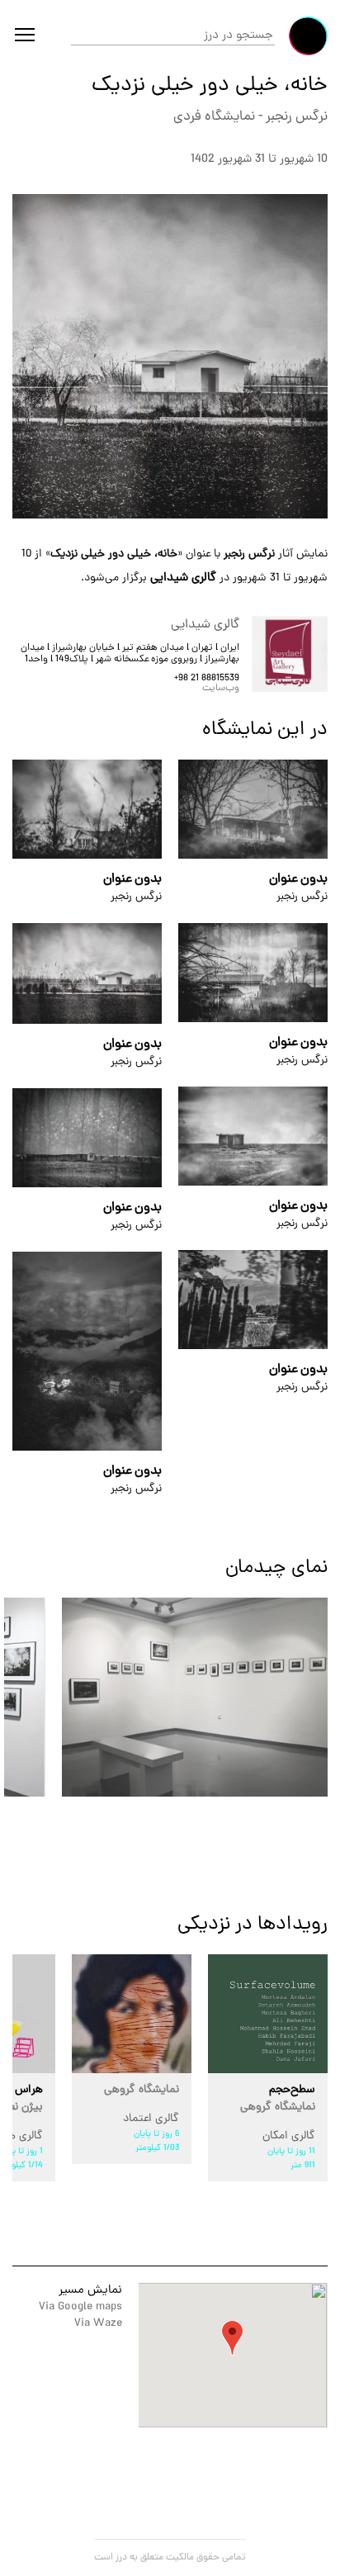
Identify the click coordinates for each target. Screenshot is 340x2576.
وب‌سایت (221, 689)
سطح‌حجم (278, 2099)
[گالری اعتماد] (132, 2014)
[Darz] (308, 36)
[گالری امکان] (268, 2014)
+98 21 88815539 (207, 679)
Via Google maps (80, 2307)
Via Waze (98, 2324)
